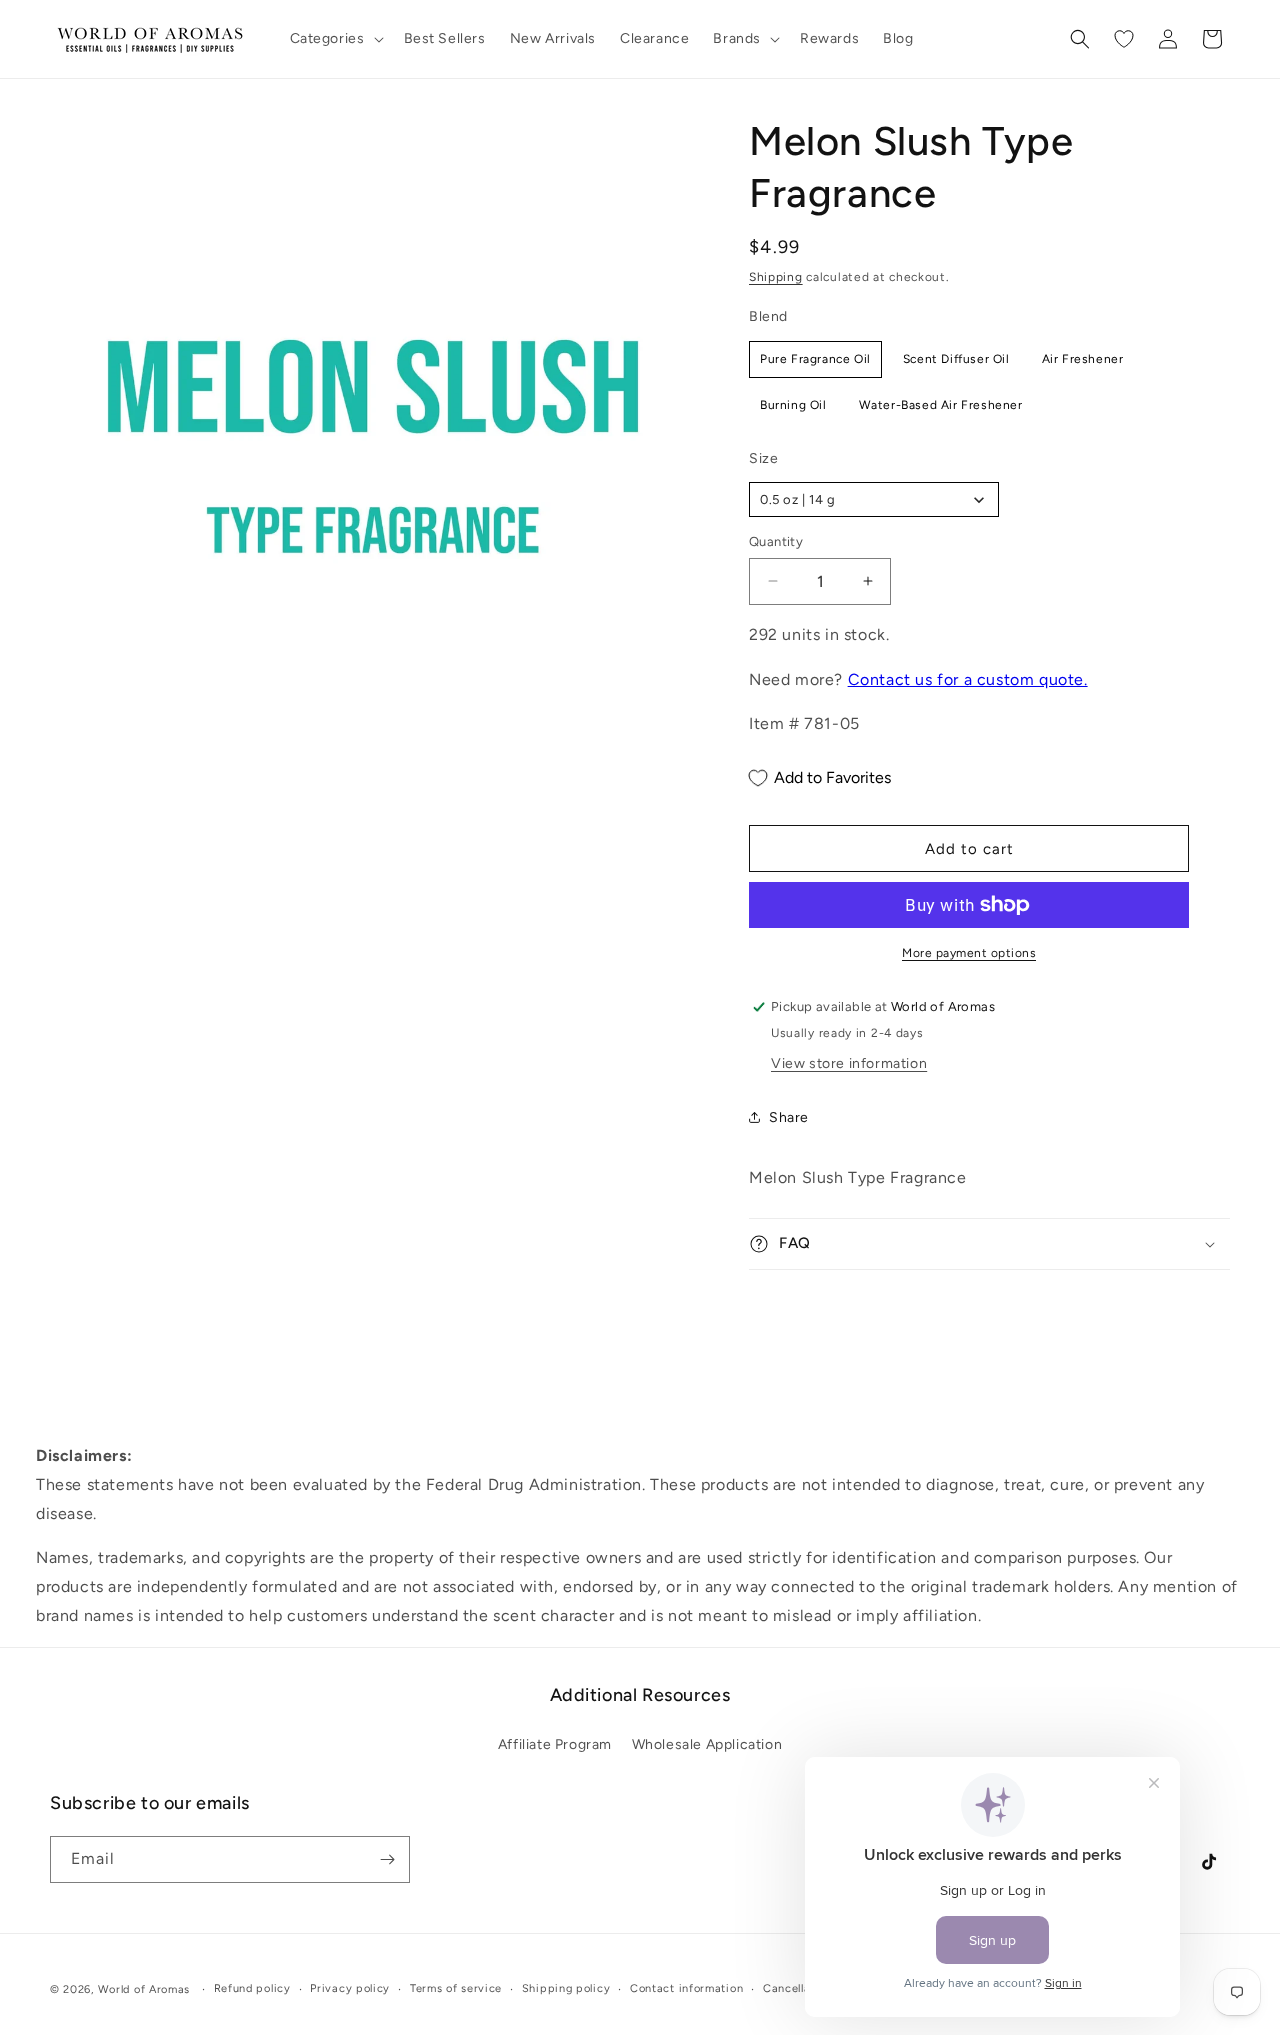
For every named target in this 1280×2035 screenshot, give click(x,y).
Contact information (686, 1988)
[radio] (815, 359)
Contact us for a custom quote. (968, 679)
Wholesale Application (707, 1744)
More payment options (969, 953)
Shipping (776, 277)
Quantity (776, 541)
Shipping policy (566, 1988)
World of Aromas (144, 1989)
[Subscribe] (387, 1859)
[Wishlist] (1124, 39)
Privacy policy (350, 1988)
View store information (849, 1063)
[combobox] (874, 499)
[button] (335, 39)
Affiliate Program (555, 1744)
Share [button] (789, 1117)
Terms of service (456, 1988)
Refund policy (252, 1988)
